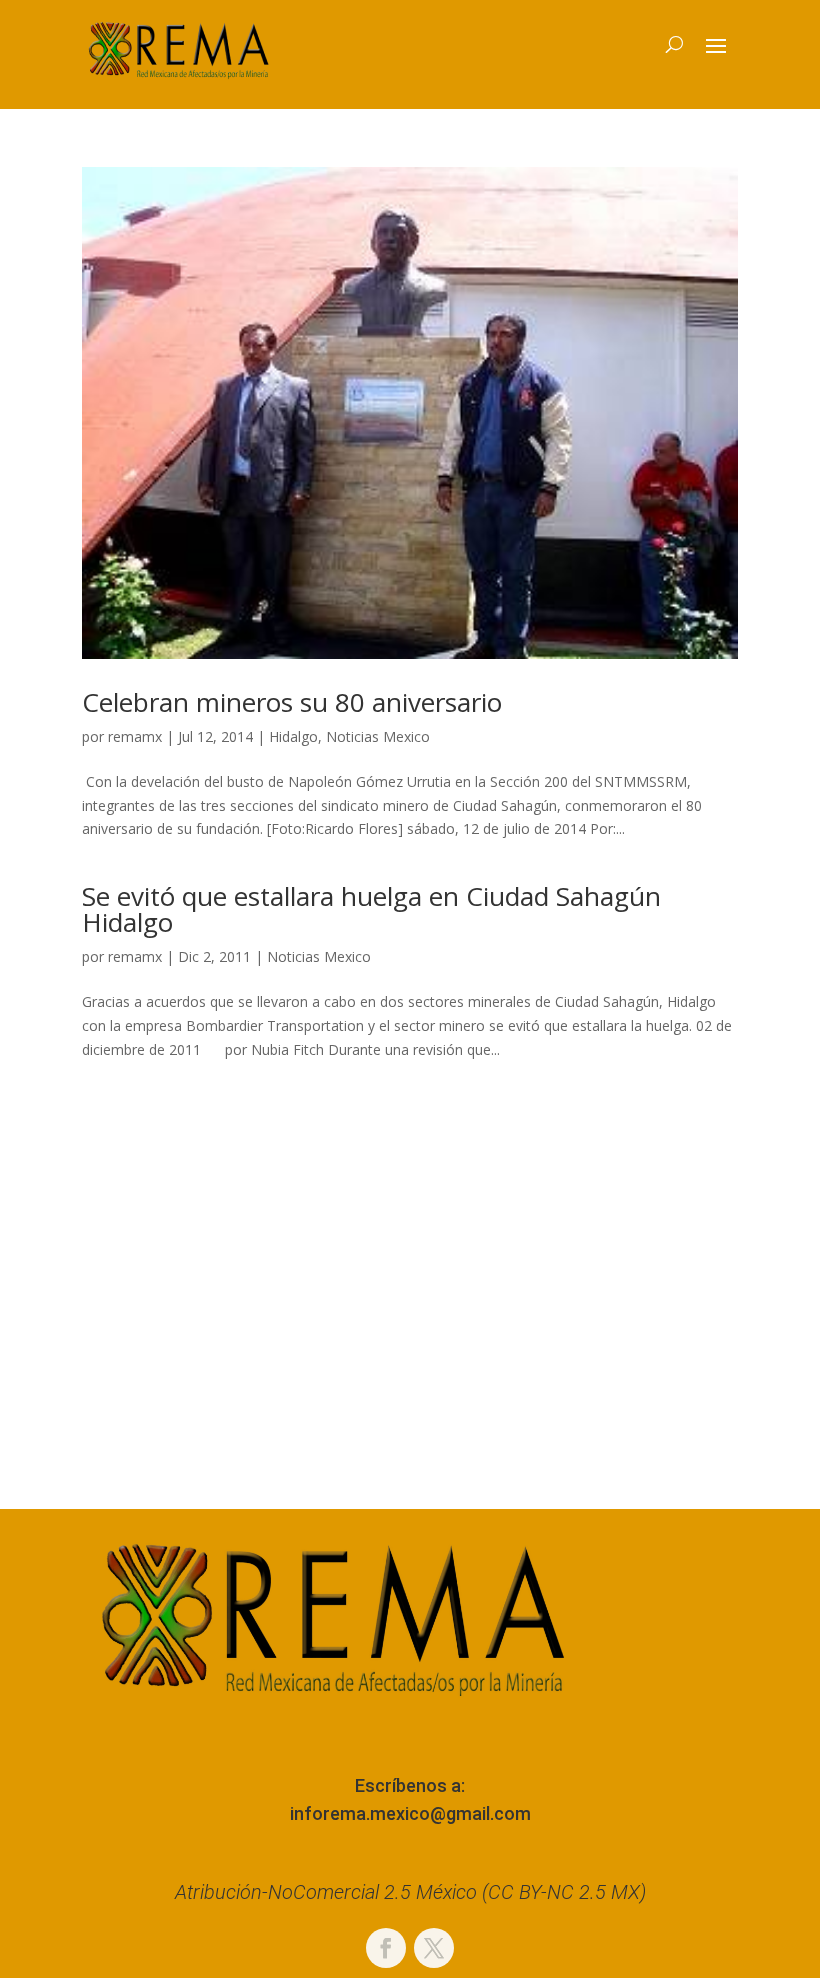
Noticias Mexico (378, 736)
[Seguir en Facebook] (386, 1948)
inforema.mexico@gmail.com (410, 1813)
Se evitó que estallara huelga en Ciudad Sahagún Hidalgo (371, 909)
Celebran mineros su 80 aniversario (292, 702)
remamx (135, 736)
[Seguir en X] (434, 1948)
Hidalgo (293, 736)
